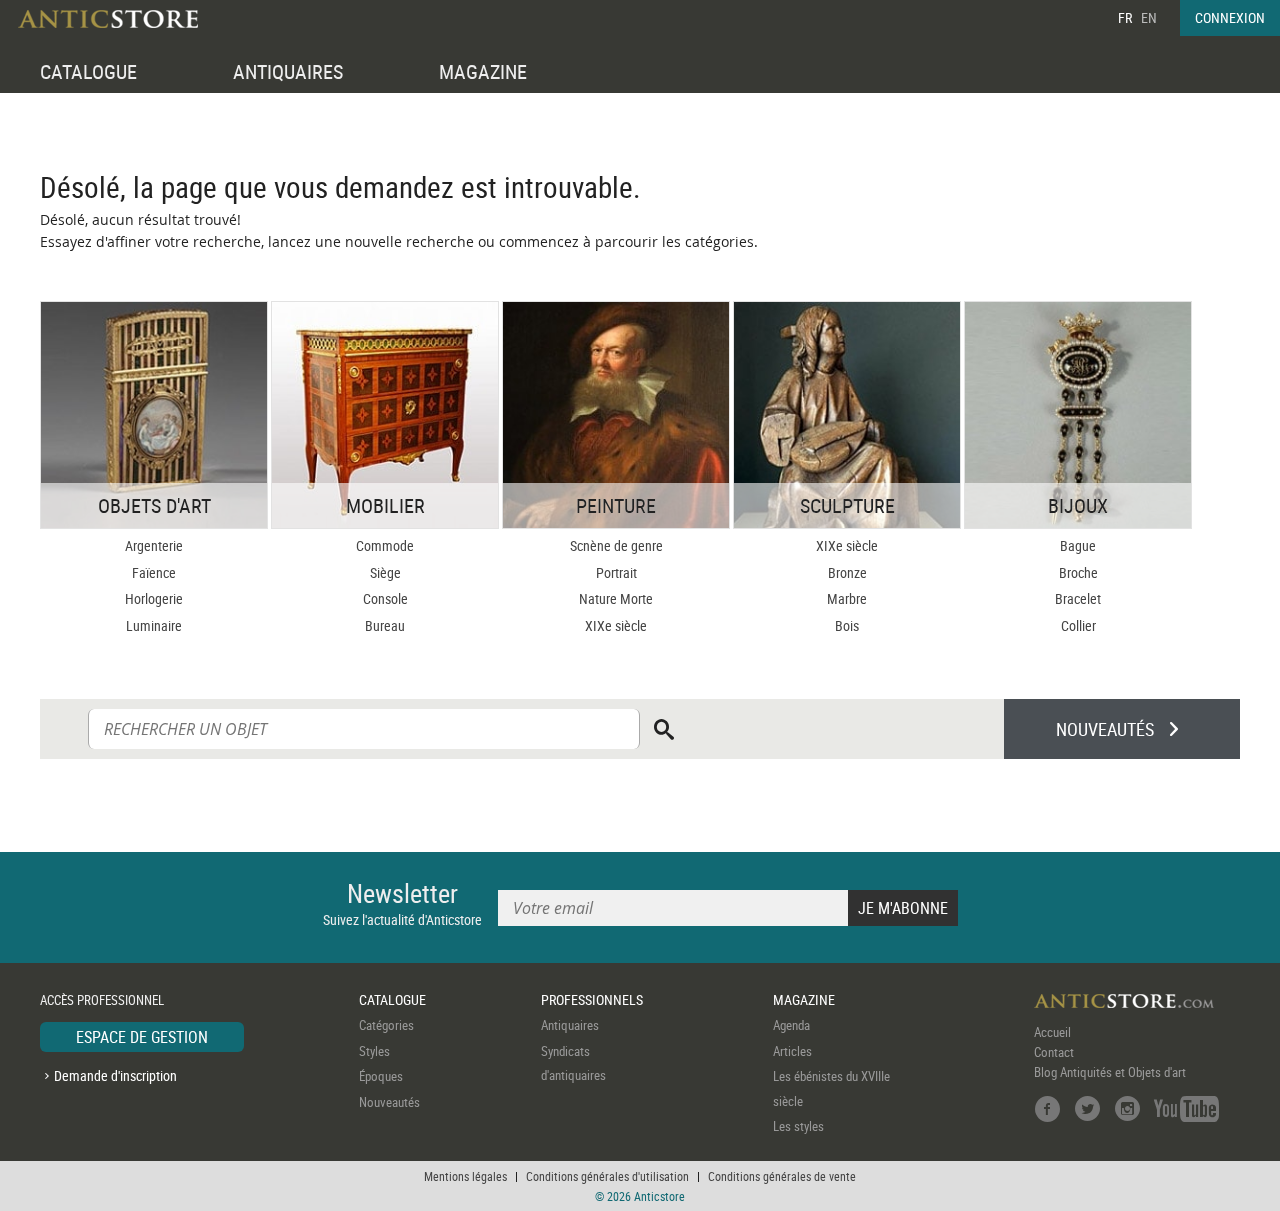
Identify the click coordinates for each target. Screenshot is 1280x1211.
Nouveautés (389, 1102)
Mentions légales (465, 1176)
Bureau (385, 625)
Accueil (1052, 1032)
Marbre (847, 598)
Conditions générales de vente (782, 1176)
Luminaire (154, 625)
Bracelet (1078, 598)
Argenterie (154, 545)
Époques (381, 1076)
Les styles (798, 1126)
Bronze (847, 572)
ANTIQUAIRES (288, 71)
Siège (385, 572)
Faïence (154, 572)
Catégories (386, 1025)
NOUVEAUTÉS (1105, 729)
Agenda (791, 1025)
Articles (792, 1051)
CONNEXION (1230, 17)
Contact (1054, 1052)
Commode (385, 545)
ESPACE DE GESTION (142, 1037)
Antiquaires (570, 1025)
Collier (1078, 625)
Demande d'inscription (115, 1075)
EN (1149, 17)
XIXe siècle (616, 625)
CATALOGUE (88, 71)
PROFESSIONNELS (592, 999)
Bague (1078, 545)
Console (385, 598)
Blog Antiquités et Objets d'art (1110, 1072)
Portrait (616, 572)
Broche (1078, 572)
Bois (847, 625)
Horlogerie (154, 598)
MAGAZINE (483, 71)
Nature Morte (616, 598)
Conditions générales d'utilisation (607, 1176)
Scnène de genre (616, 545)
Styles (374, 1051)
